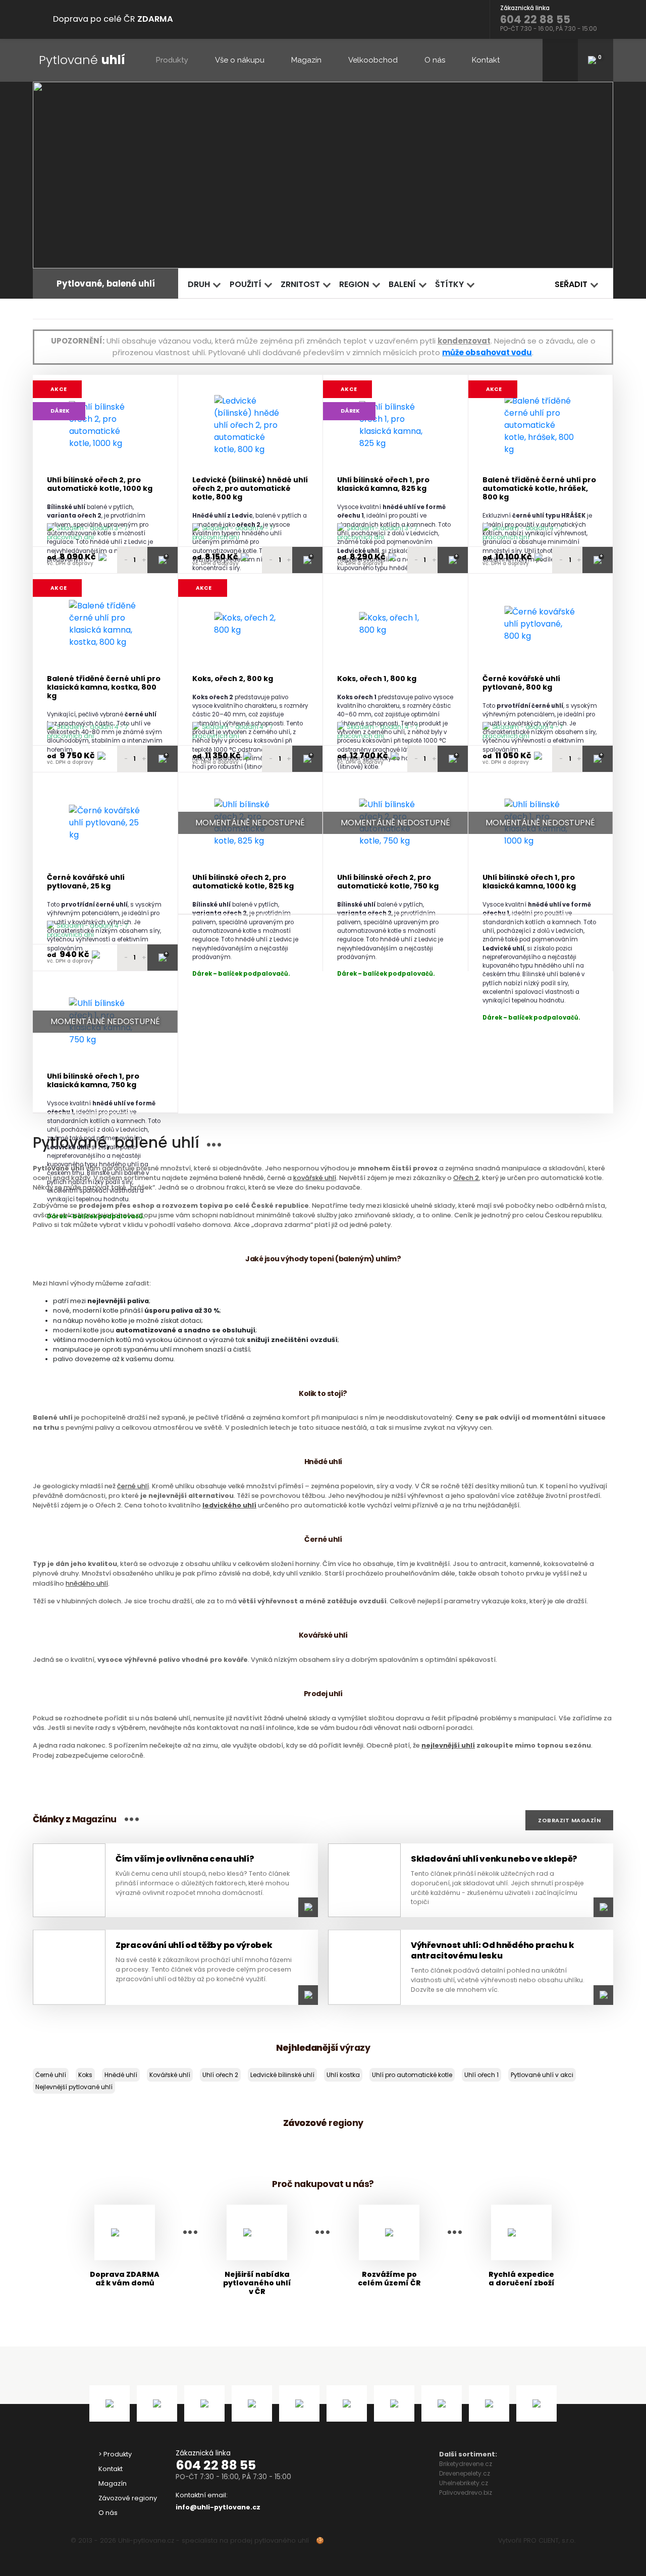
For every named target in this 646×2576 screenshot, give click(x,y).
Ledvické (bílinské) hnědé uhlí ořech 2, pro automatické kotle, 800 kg (250, 489)
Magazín (306, 60)
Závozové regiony (128, 2498)
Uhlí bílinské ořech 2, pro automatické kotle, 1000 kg (100, 485)
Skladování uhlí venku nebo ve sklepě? (494, 1859)
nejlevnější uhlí (448, 1745)
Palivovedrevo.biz (466, 2493)
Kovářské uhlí (170, 2075)
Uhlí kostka (343, 2075)
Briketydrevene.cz (466, 2464)
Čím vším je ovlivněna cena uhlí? (185, 1859)
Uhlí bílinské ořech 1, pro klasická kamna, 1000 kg (529, 882)
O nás (435, 60)
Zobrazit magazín (569, 1820)
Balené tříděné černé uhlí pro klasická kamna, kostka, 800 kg (104, 688)
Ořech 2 (466, 1178)
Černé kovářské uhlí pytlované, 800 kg (521, 683)
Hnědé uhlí (121, 2075)
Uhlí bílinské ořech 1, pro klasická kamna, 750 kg (93, 1081)
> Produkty (115, 2454)
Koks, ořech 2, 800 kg (233, 679)
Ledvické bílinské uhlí (282, 2075)
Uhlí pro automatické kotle (412, 2075)
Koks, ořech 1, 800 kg (377, 679)
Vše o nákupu (240, 60)
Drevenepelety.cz (465, 2473)
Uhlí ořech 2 (220, 2075)
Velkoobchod (373, 60)
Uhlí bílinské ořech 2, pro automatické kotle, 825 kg (243, 882)
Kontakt (486, 60)
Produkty (172, 60)
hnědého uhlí (87, 1583)
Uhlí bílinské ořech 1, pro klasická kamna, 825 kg (383, 485)
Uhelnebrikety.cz (464, 2483)
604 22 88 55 (216, 2465)
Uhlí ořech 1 (481, 2075)
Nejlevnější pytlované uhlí (74, 2087)
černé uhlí (133, 1486)
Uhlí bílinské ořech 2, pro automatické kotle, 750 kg (388, 882)
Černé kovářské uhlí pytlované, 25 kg (86, 882)
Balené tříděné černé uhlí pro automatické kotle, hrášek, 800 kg (539, 489)
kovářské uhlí (315, 1178)
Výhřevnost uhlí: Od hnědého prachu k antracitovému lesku (492, 1950)
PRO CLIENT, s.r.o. (549, 2540)
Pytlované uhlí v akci (542, 2075)
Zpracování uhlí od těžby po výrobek (194, 1945)
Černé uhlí (51, 2075)
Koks (85, 2075)
